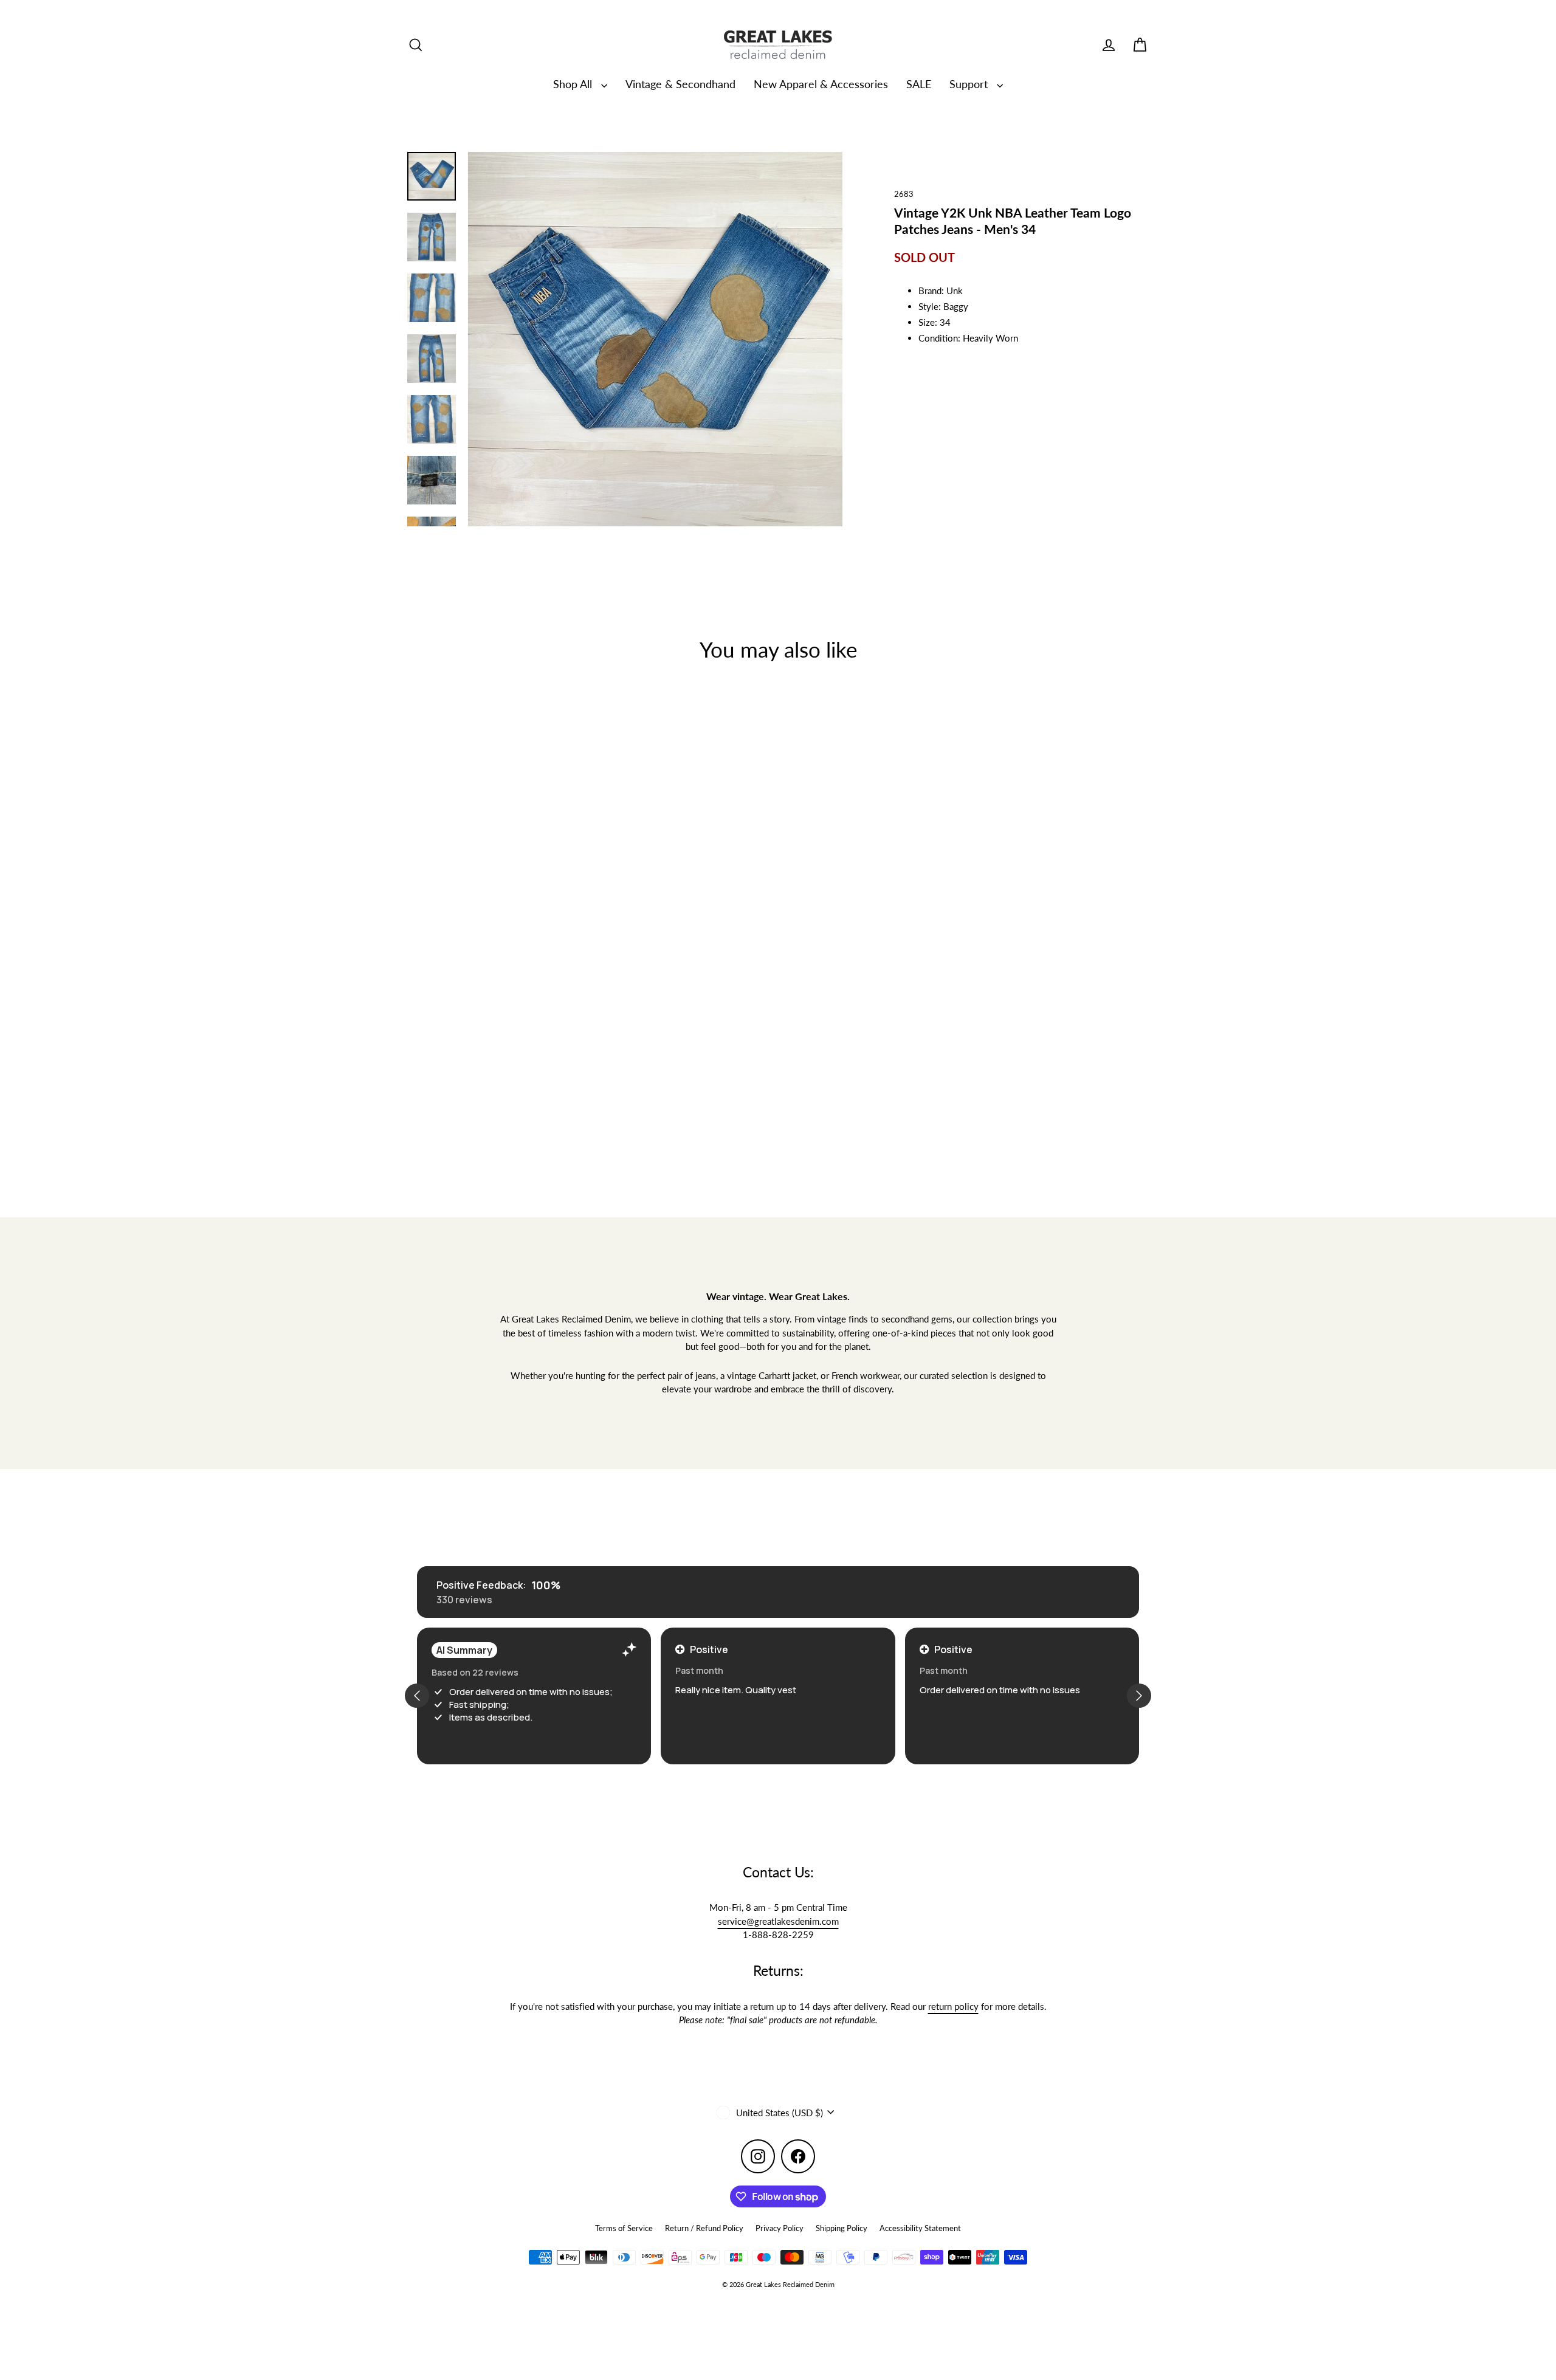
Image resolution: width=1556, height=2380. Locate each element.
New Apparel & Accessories (821, 84)
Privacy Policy (780, 2228)
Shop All (574, 84)
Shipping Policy (842, 2228)
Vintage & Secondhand (680, 84)
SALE (919, 84)
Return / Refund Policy (704, 2228)
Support (970, 84)
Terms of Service (624, 2228)
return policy (953, 2006)
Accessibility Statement (920, 2228)
